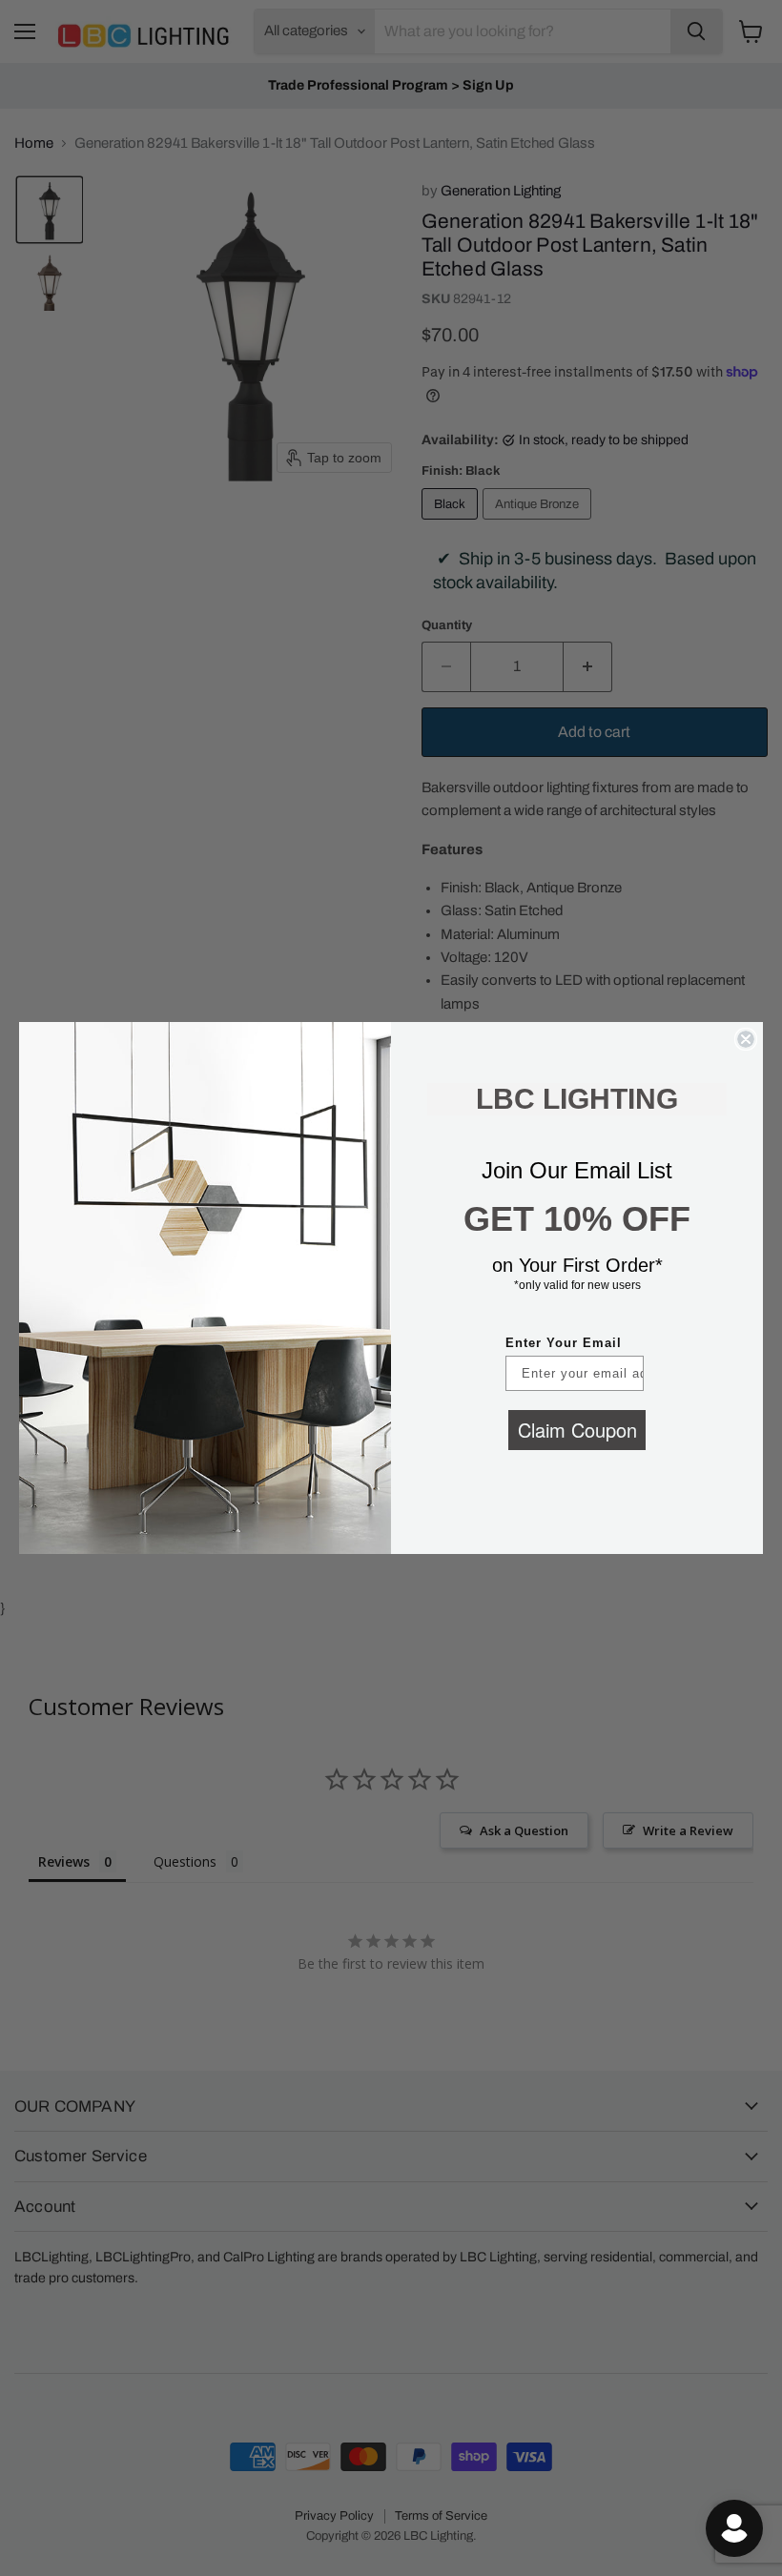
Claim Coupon (577, 1430)
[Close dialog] (746, 1039)
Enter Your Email (564, 1343)
